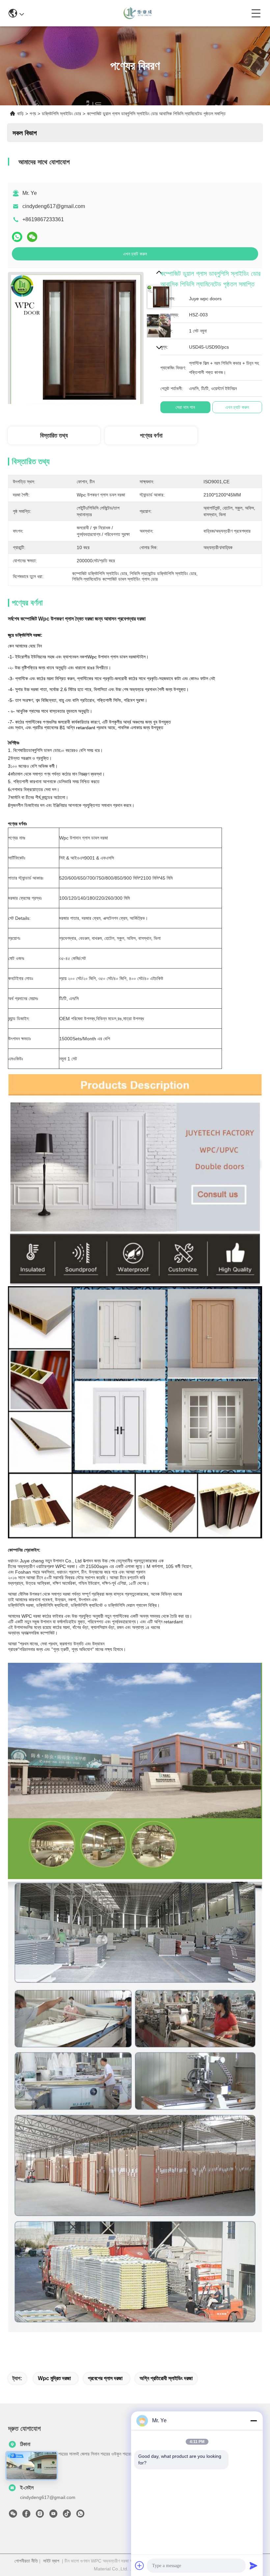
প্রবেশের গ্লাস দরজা (105, 2378)
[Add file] (140, 2565)
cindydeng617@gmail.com (54, 206)
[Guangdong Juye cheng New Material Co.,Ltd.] (138, 13)
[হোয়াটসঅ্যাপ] (17, 237)
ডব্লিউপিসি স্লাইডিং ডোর (61, 114)
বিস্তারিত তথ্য (54, 436)
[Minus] (254, 2421)
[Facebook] (26, 2515)
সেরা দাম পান (185, 407)
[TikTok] (67, 2515)
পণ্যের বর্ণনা (151, 436)
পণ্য (33, 114)
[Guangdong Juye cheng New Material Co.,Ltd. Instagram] (40, 2515)
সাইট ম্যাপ (51, 2561)
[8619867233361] (80, 2515)
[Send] (254, 2565)
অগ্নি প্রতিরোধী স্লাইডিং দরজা (166, 2378)
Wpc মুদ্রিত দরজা (54, 2378)
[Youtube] (53, 2515)
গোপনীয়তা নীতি (26, 2561)
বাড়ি (20, 114)
